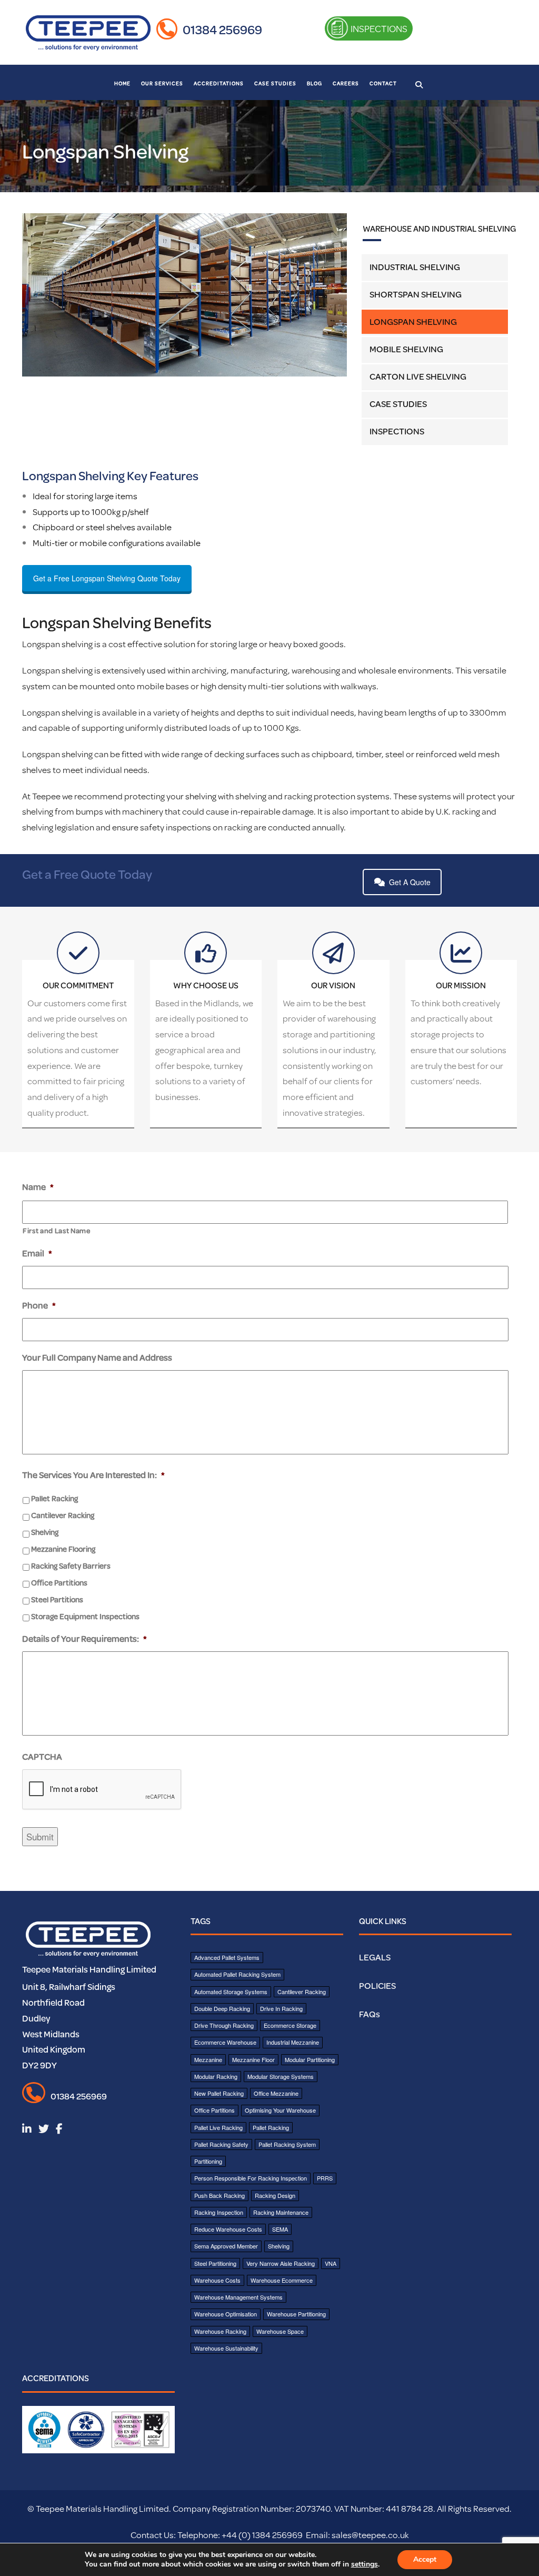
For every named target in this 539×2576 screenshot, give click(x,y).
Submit (40, 1836)
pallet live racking (218, 2127)
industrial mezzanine (293, 2042)
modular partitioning (310, 2059)
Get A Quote (410, 882)
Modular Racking (216, 2076)
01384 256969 (222, 29)
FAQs (370, 2014)
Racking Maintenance (281, 2212)
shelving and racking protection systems (312, 796)
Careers (346, 83)
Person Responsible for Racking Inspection (251, 2178)
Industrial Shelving (415, 267)
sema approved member (226, 2246)
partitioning (208, 2161)
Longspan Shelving (413, 321)
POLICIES (377, 1985)
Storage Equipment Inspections (85, 1616)
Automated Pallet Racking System (237, 1974)
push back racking (219, 2195)
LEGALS (375, 1957)
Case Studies (275, 83)
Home (122, 83)
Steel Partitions (57, 1599)
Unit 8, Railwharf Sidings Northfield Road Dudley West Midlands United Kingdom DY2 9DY (69, 2026)
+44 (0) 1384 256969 (261, 2535)
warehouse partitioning (296, 2314)
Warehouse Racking (220, 2331)
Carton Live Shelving (418, 376)
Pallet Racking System (287, 2144)
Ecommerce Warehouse (225, 2042)
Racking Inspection (219, 2212)
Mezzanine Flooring (63, 1549)
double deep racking (222, 2008)
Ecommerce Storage (290, 2025)
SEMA (280, 2229)
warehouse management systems (238, 2297)
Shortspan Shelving (416, 294)
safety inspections (176, 827)
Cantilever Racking (63, 1515)
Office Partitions (59, 1583)
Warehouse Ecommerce (282, 2280)
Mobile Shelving (406, 349)
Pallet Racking (54, 1498)
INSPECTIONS (378, 28)
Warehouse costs (217, 2280)
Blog (315, 83)
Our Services (162, 83)
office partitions (214, 2110)
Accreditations (219, 83)
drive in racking (281, 2008)
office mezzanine (276, 2093)
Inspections (397, 431)
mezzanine (208, 2059)
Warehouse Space (280, 2331)
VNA (331, 2263)
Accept (425, 2559)
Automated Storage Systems (231, 1992)
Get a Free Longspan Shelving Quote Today (107, 578)
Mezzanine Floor (253, 2059)
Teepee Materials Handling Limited (89, 1969)
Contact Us (152, 2535)
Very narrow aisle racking (281, 2263)
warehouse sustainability (226, 2348)
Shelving (45, 1532)
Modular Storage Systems (281, 2076)
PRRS (325, 2178)
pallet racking (271, 2127)
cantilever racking (302, 1992)
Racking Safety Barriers (71, 1566)
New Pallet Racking (219, 2093)
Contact (383, 83)
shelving (201, 796)
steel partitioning (215, 2263)
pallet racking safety (221, 2144)
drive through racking (224, 2025)
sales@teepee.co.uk (370, 2535)
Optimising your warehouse (280, 2110)
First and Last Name (57, 1231)
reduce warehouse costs (228, 2229)
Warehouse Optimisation (226, 2314)
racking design (275, 2195)
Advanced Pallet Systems (227, 1957)
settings (365, 2564)
